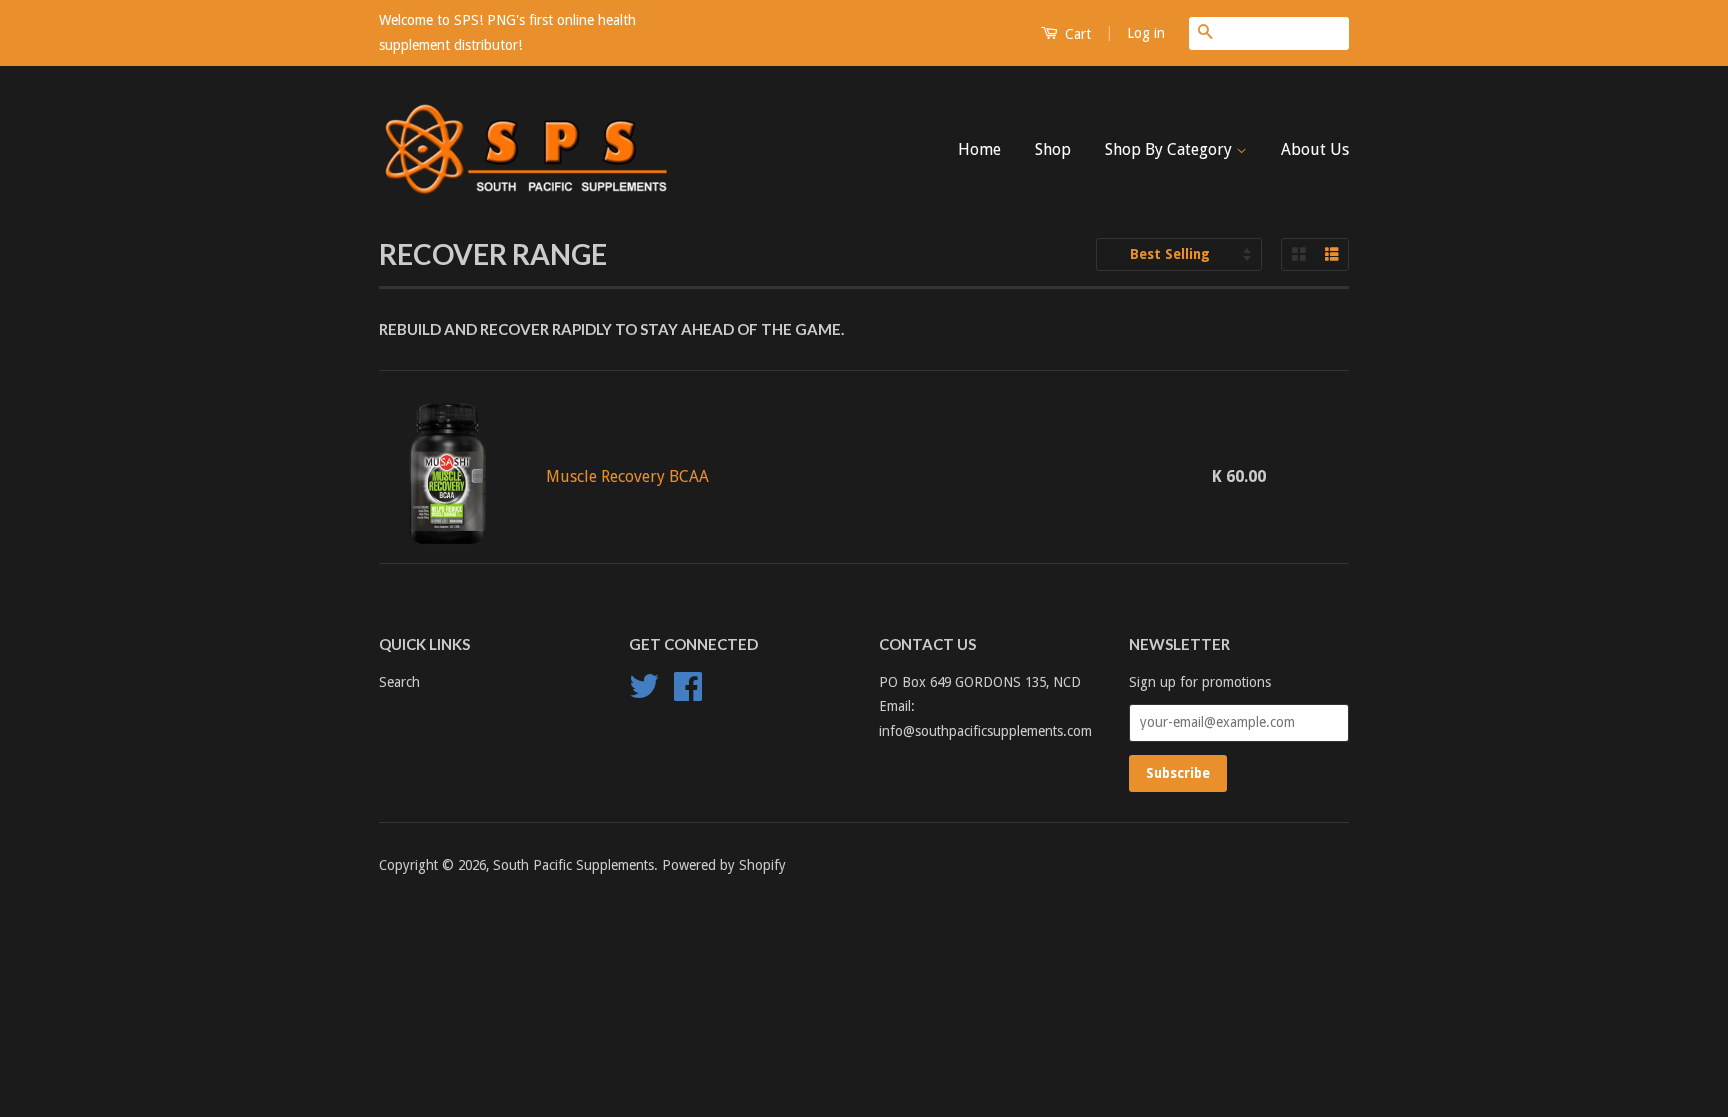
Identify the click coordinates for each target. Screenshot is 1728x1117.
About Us (1315, 149)
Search (399, 682)
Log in (1146, 33)
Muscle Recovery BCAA (627, 476)
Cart (1076, 34)
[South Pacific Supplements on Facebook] (688, 693)
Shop (1053, 149)
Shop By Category (1170, 149)
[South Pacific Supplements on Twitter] (644, 693)
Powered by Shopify (724, 865)
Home (979, 149)
